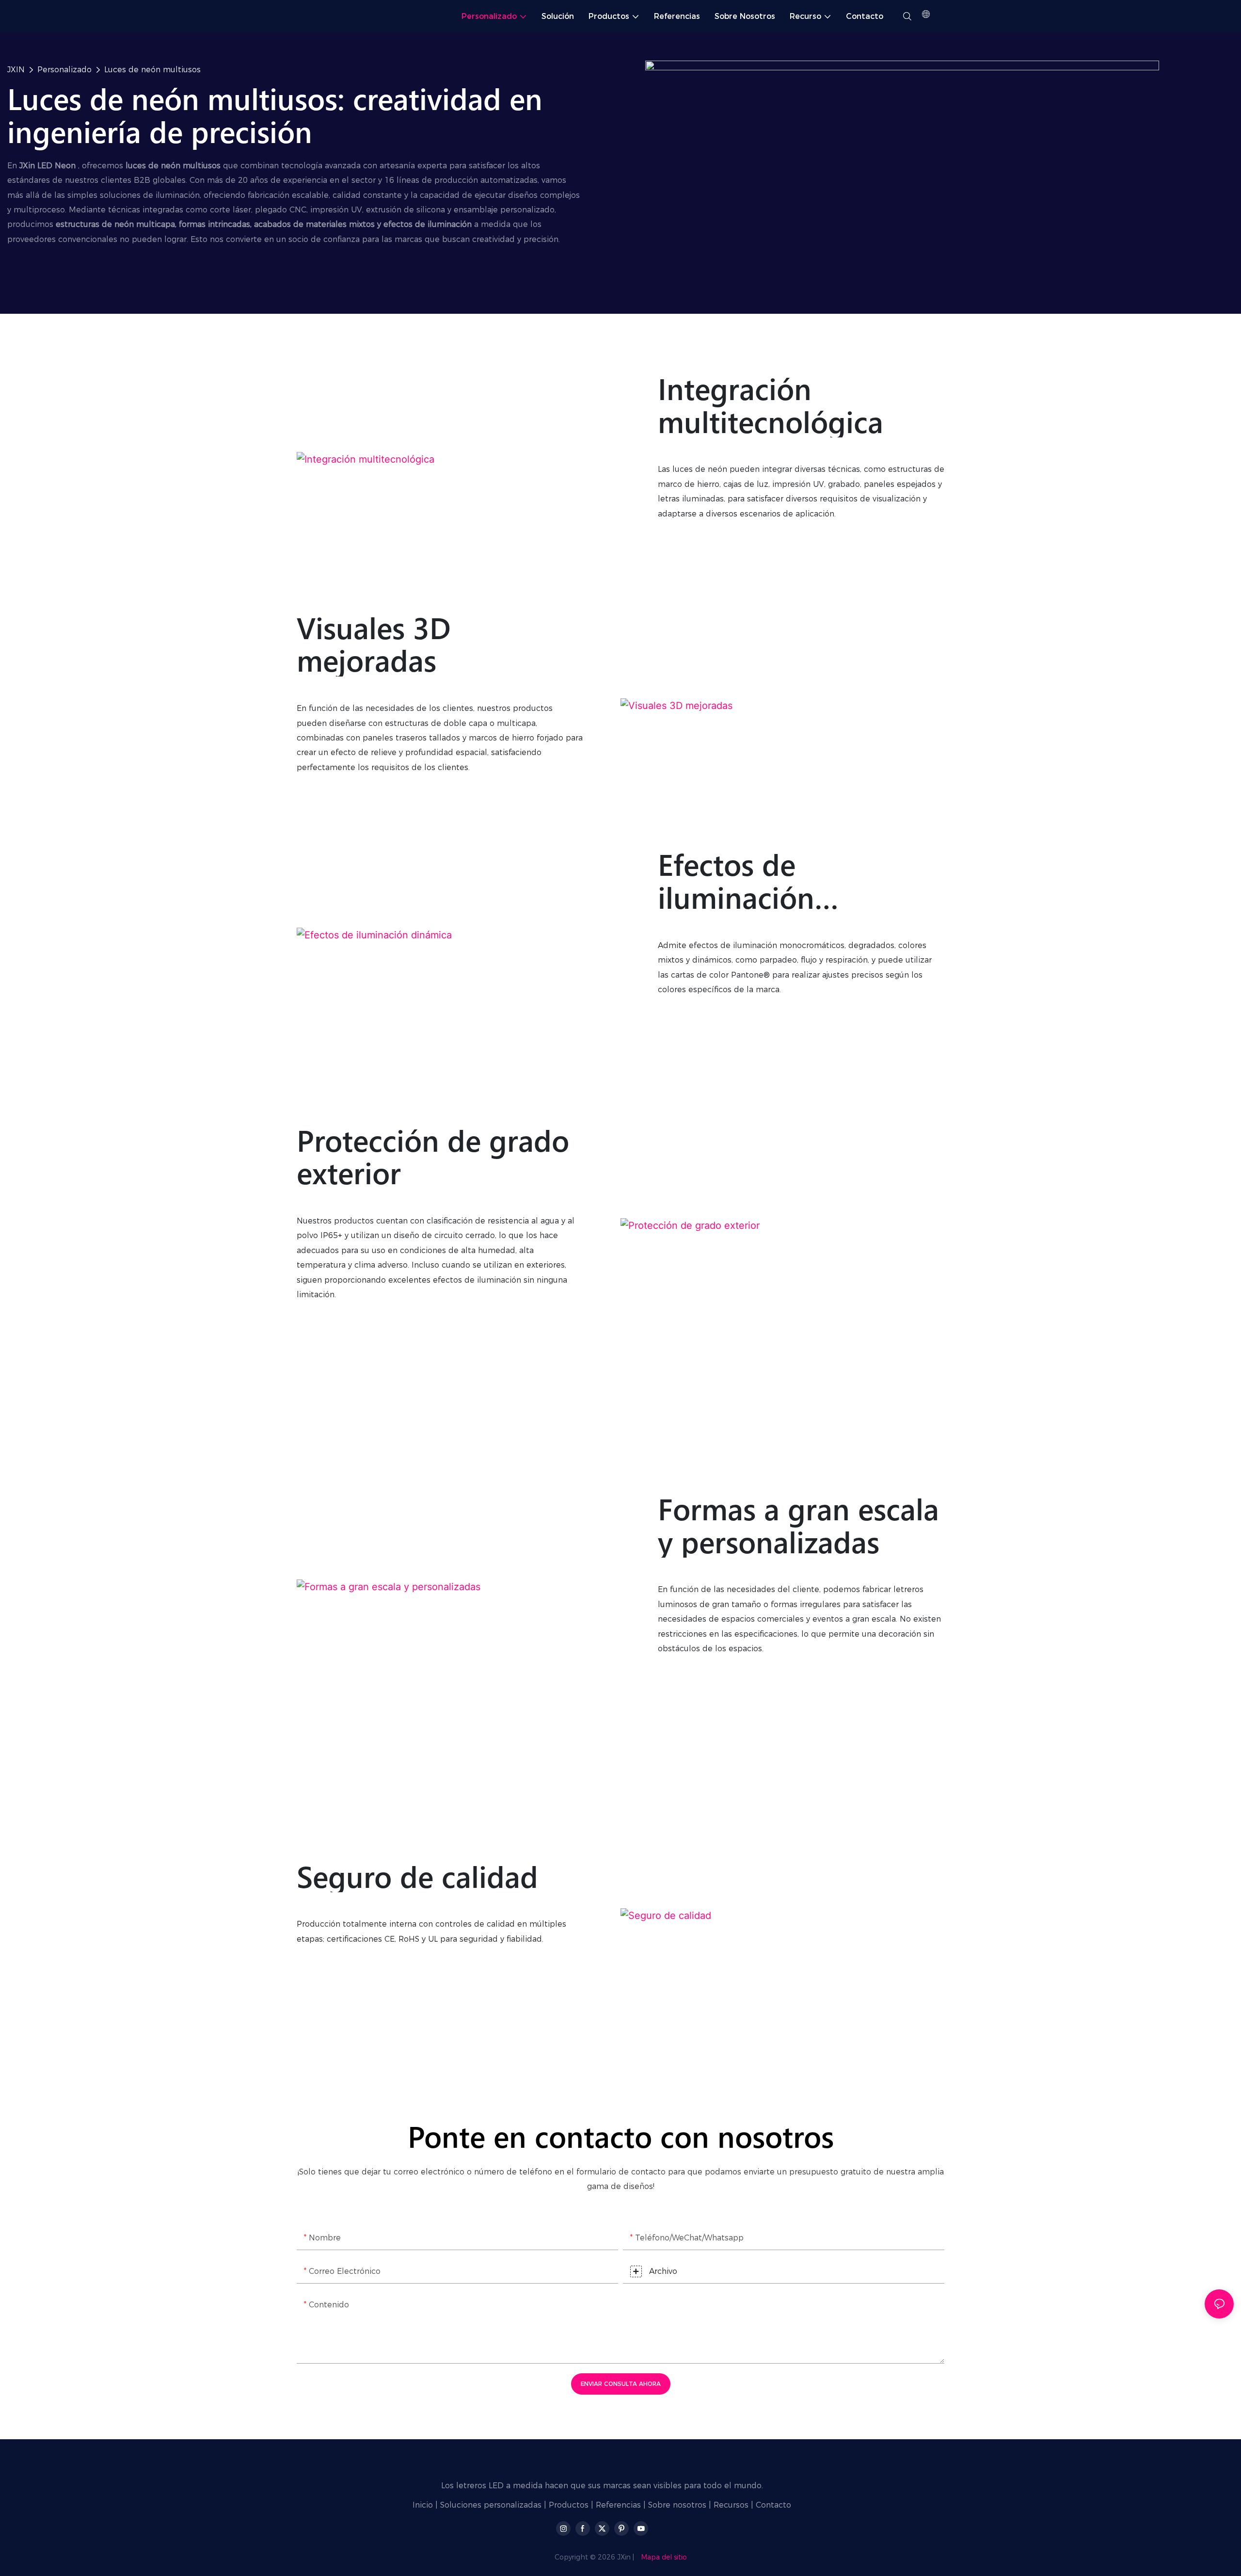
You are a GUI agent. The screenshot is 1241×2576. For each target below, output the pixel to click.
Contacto (773, 2505)
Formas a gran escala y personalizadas (798, 1525)
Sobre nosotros (677, 2505)
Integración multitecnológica (771, 405)
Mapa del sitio (664, 2557)
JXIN (16, 70)
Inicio (423, 2505)
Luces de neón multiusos (152, 70)
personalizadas (513, 2505)
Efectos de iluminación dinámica (736, 880)
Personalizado (64, 70)
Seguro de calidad (417, 1876)
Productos (569, 2505)
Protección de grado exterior (433, 1156)
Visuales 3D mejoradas (374, 644)
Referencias (618, 2505)
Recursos (731, 2505)
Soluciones (461, 2505)
